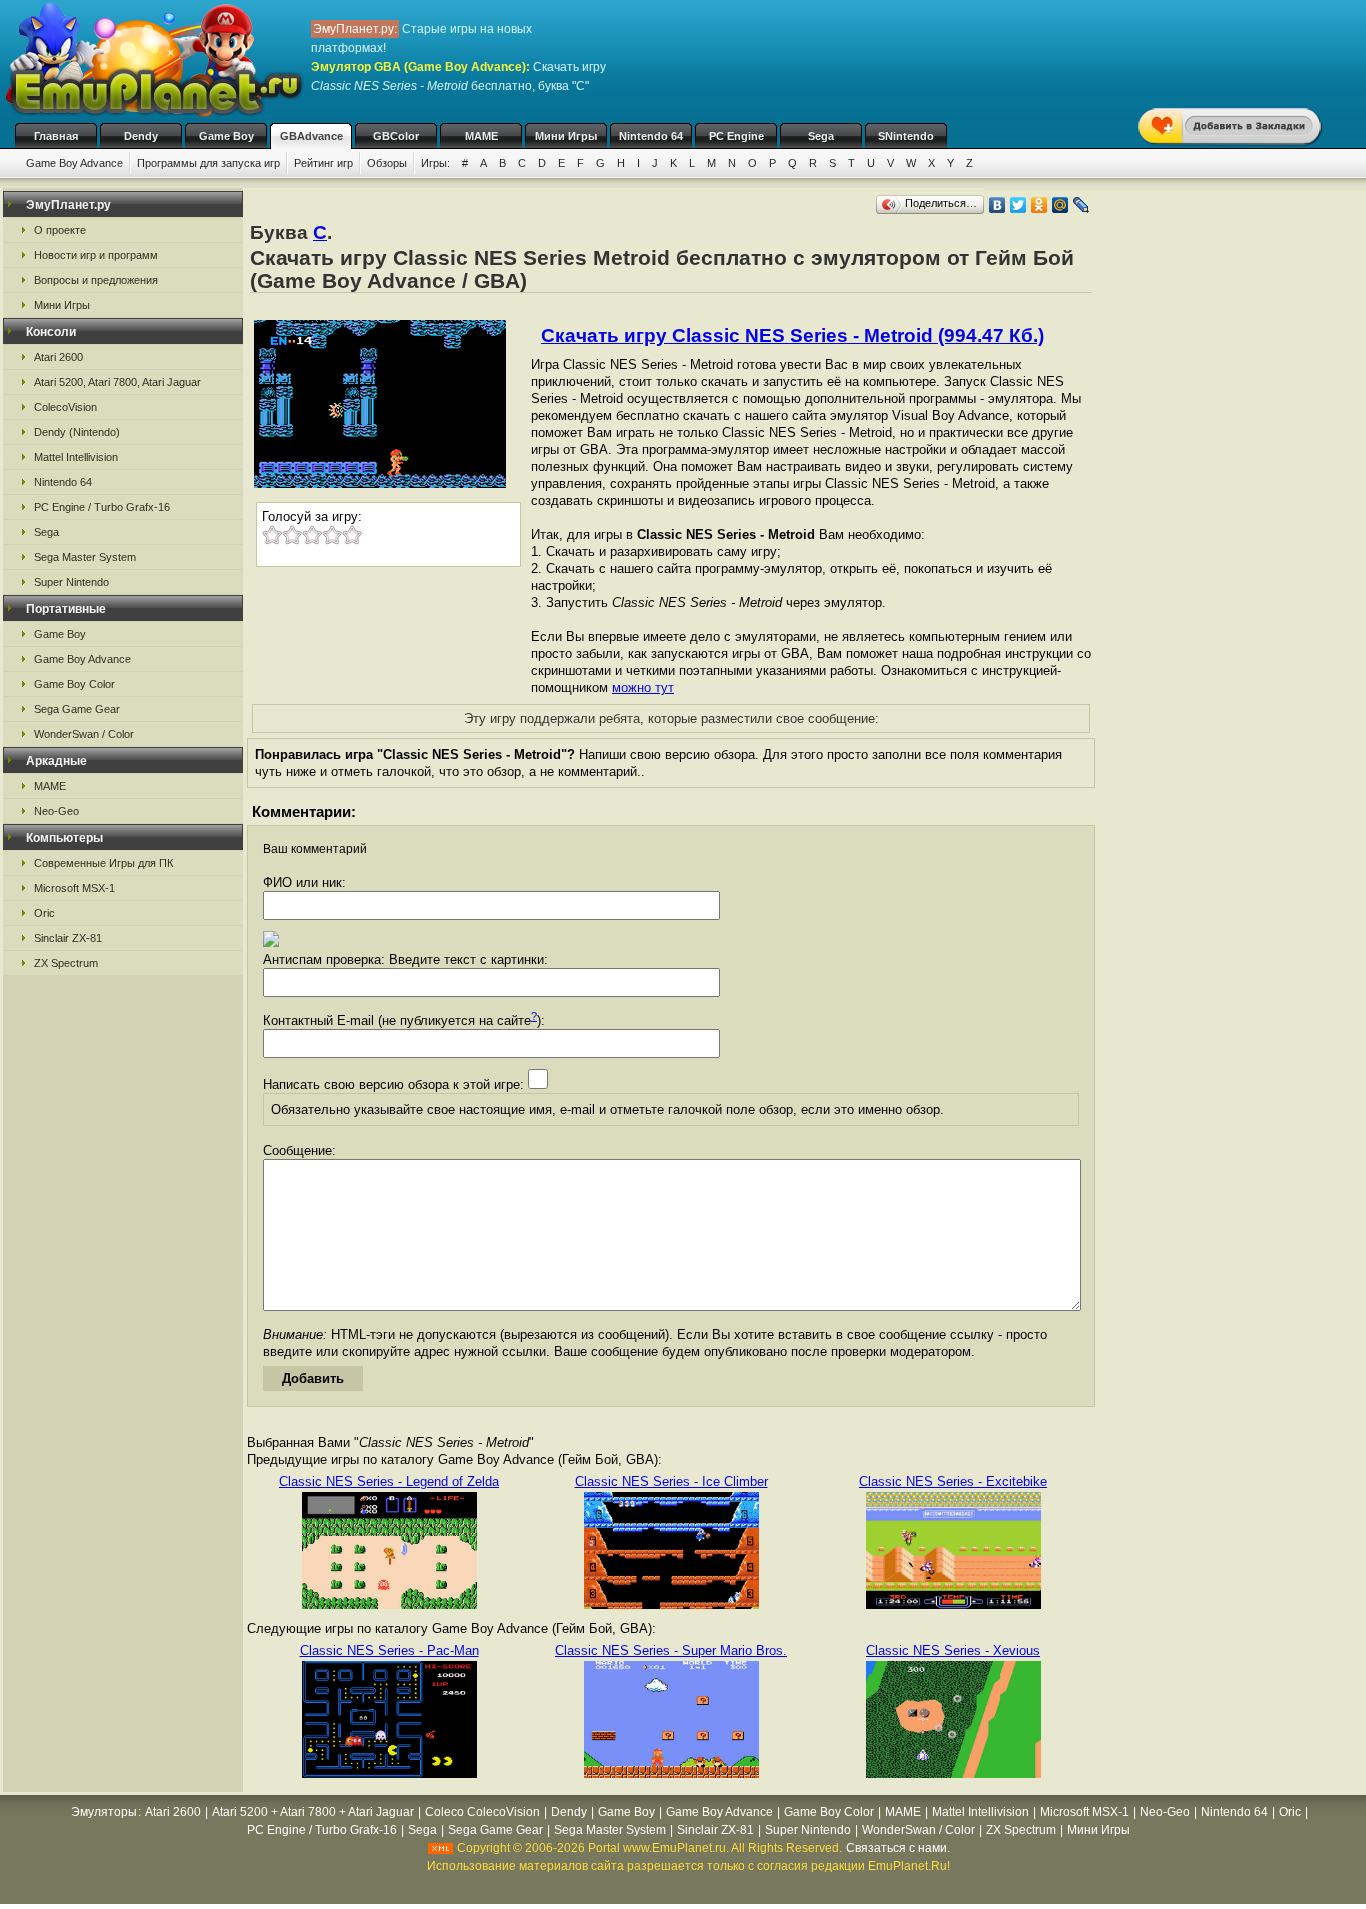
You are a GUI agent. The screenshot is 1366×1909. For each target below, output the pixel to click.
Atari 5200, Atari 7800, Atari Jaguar (117, 382)
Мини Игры (566, 136)
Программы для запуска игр (208, 163)
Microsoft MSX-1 (74, 888)
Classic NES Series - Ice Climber (671, 1481)
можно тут (643, 687)
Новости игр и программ (96, 255)
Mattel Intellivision (76, 457)
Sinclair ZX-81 (68, 938)
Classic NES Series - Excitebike (953, 1481)
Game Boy (226, 136)
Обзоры (387, 163)
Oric (44, 913)
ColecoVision (65, 407)
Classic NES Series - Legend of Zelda (389, 1481)
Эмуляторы (104, 1812)
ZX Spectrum (66, 963)
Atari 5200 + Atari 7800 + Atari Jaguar (313, 1812)
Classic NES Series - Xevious (953, 1650)
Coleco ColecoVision (482, 1812)
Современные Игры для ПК (103, 863)
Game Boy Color (74, 684)
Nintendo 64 (651, 136)
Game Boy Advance (74, 163)
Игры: (435, 163)
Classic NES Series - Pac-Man (389, 1650)
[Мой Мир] (1060, 205)
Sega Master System (85, 557)
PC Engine (736, 136)
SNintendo (906, 136)
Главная (56, 136)
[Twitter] (1018, 205)
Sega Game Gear (77, 709)
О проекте (60, 230)
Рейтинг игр (323, 163)
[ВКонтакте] (997, 205)
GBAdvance (311, 136)
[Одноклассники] (1039, 205)
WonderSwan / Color (84, 734)
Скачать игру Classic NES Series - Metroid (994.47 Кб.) (792, 335)
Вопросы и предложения (96, 280)
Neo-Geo (56, 811)
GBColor (396, 136)
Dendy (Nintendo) (77, 432)
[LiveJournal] (1081, 205)
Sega (821, 136)
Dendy (141, 136)
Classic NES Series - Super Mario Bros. (671, 1650)
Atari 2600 (58, 357)
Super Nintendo (71, 582)
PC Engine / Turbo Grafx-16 (102, 507)
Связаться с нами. (898, 1848)
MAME (481, 136)
